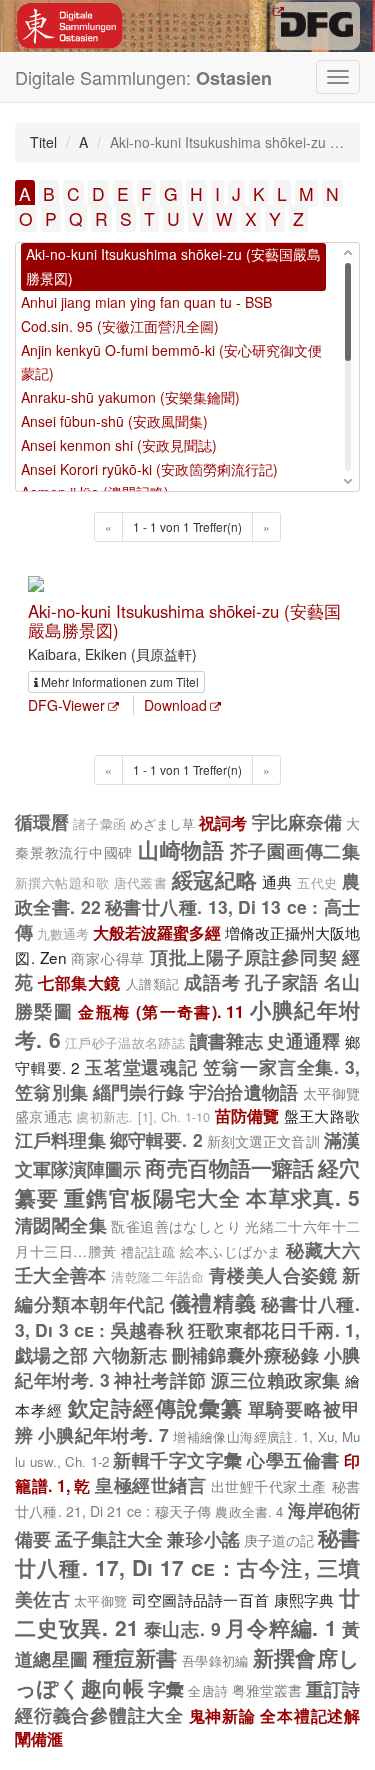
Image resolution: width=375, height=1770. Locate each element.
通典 (277, 881)
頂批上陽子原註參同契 (244, 956)
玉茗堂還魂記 (141, 1066)
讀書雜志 (226, 1040)
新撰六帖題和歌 (62, 883)
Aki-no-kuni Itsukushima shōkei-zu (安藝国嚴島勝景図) (184, 620)
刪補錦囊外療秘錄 (246, 1354)
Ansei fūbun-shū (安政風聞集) (114, 421)
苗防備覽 (247, 1115)
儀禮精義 (213, 1302)
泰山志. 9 (182, 1628)
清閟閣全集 (61, 1224)
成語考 (212, 981)
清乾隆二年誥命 (158, 1277)
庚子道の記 (279, 1540)
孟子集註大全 (109, 1538)
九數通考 (63, 934)
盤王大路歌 (322, 1115)
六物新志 (130, 1354)
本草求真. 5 (303, 1197)
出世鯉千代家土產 (269, 1486)
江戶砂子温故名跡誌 (125, 1043)
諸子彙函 (99, 824)
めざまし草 (162, 823)
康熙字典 (304, 1599)
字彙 (166, 1688)
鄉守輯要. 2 (156, 1139)
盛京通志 (43, 1116)
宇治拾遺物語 (244, 1091)
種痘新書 (135, 1657)
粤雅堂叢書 (267, 1690)
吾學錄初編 (215, 1660)
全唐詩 (207, 1690)
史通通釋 (303, 1040)
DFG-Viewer (66, 705)
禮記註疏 (148, 1251)
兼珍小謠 (203, 1538)
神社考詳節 (160, 1379)
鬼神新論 (222, 1715)
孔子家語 (282, 981)
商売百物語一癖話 (229, 1167)
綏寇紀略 (215, 879)
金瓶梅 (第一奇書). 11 (161, 1011)
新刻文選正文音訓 (263, 1141)
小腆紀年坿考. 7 (103, 1434)
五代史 (317, 883)
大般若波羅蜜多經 (157, 932)
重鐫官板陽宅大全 (152, 1197)
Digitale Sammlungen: (143, 77)
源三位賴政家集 (276, 1379)
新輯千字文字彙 (178, 1459)
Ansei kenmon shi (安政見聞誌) (119, 445)
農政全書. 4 (249, 1511)
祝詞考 (223, 822)
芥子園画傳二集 (295, 850)
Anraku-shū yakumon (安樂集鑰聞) (130, 397)
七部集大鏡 (79, 982)
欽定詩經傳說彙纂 (155, 1407)
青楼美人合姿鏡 (273, 1274)
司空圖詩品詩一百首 (201, 1599)
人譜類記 (153, 983)
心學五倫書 (293, 1459)
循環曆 (42, 821)
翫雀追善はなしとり (176, 1226)
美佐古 (42, 1598)
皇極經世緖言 (150, 1484)
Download (175, 705)
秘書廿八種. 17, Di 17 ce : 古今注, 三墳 (187, 1552)
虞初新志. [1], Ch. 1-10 (143, 1117)
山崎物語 (181, 849)
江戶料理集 (60, 1139)
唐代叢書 (141, 883)
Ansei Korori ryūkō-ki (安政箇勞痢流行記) (149, 469)
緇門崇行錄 (139, 1091)
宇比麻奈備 (297, 821)
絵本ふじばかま (231, 1251)
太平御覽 (331, 1093)
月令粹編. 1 (281, 1627)
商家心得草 (108, 958)
